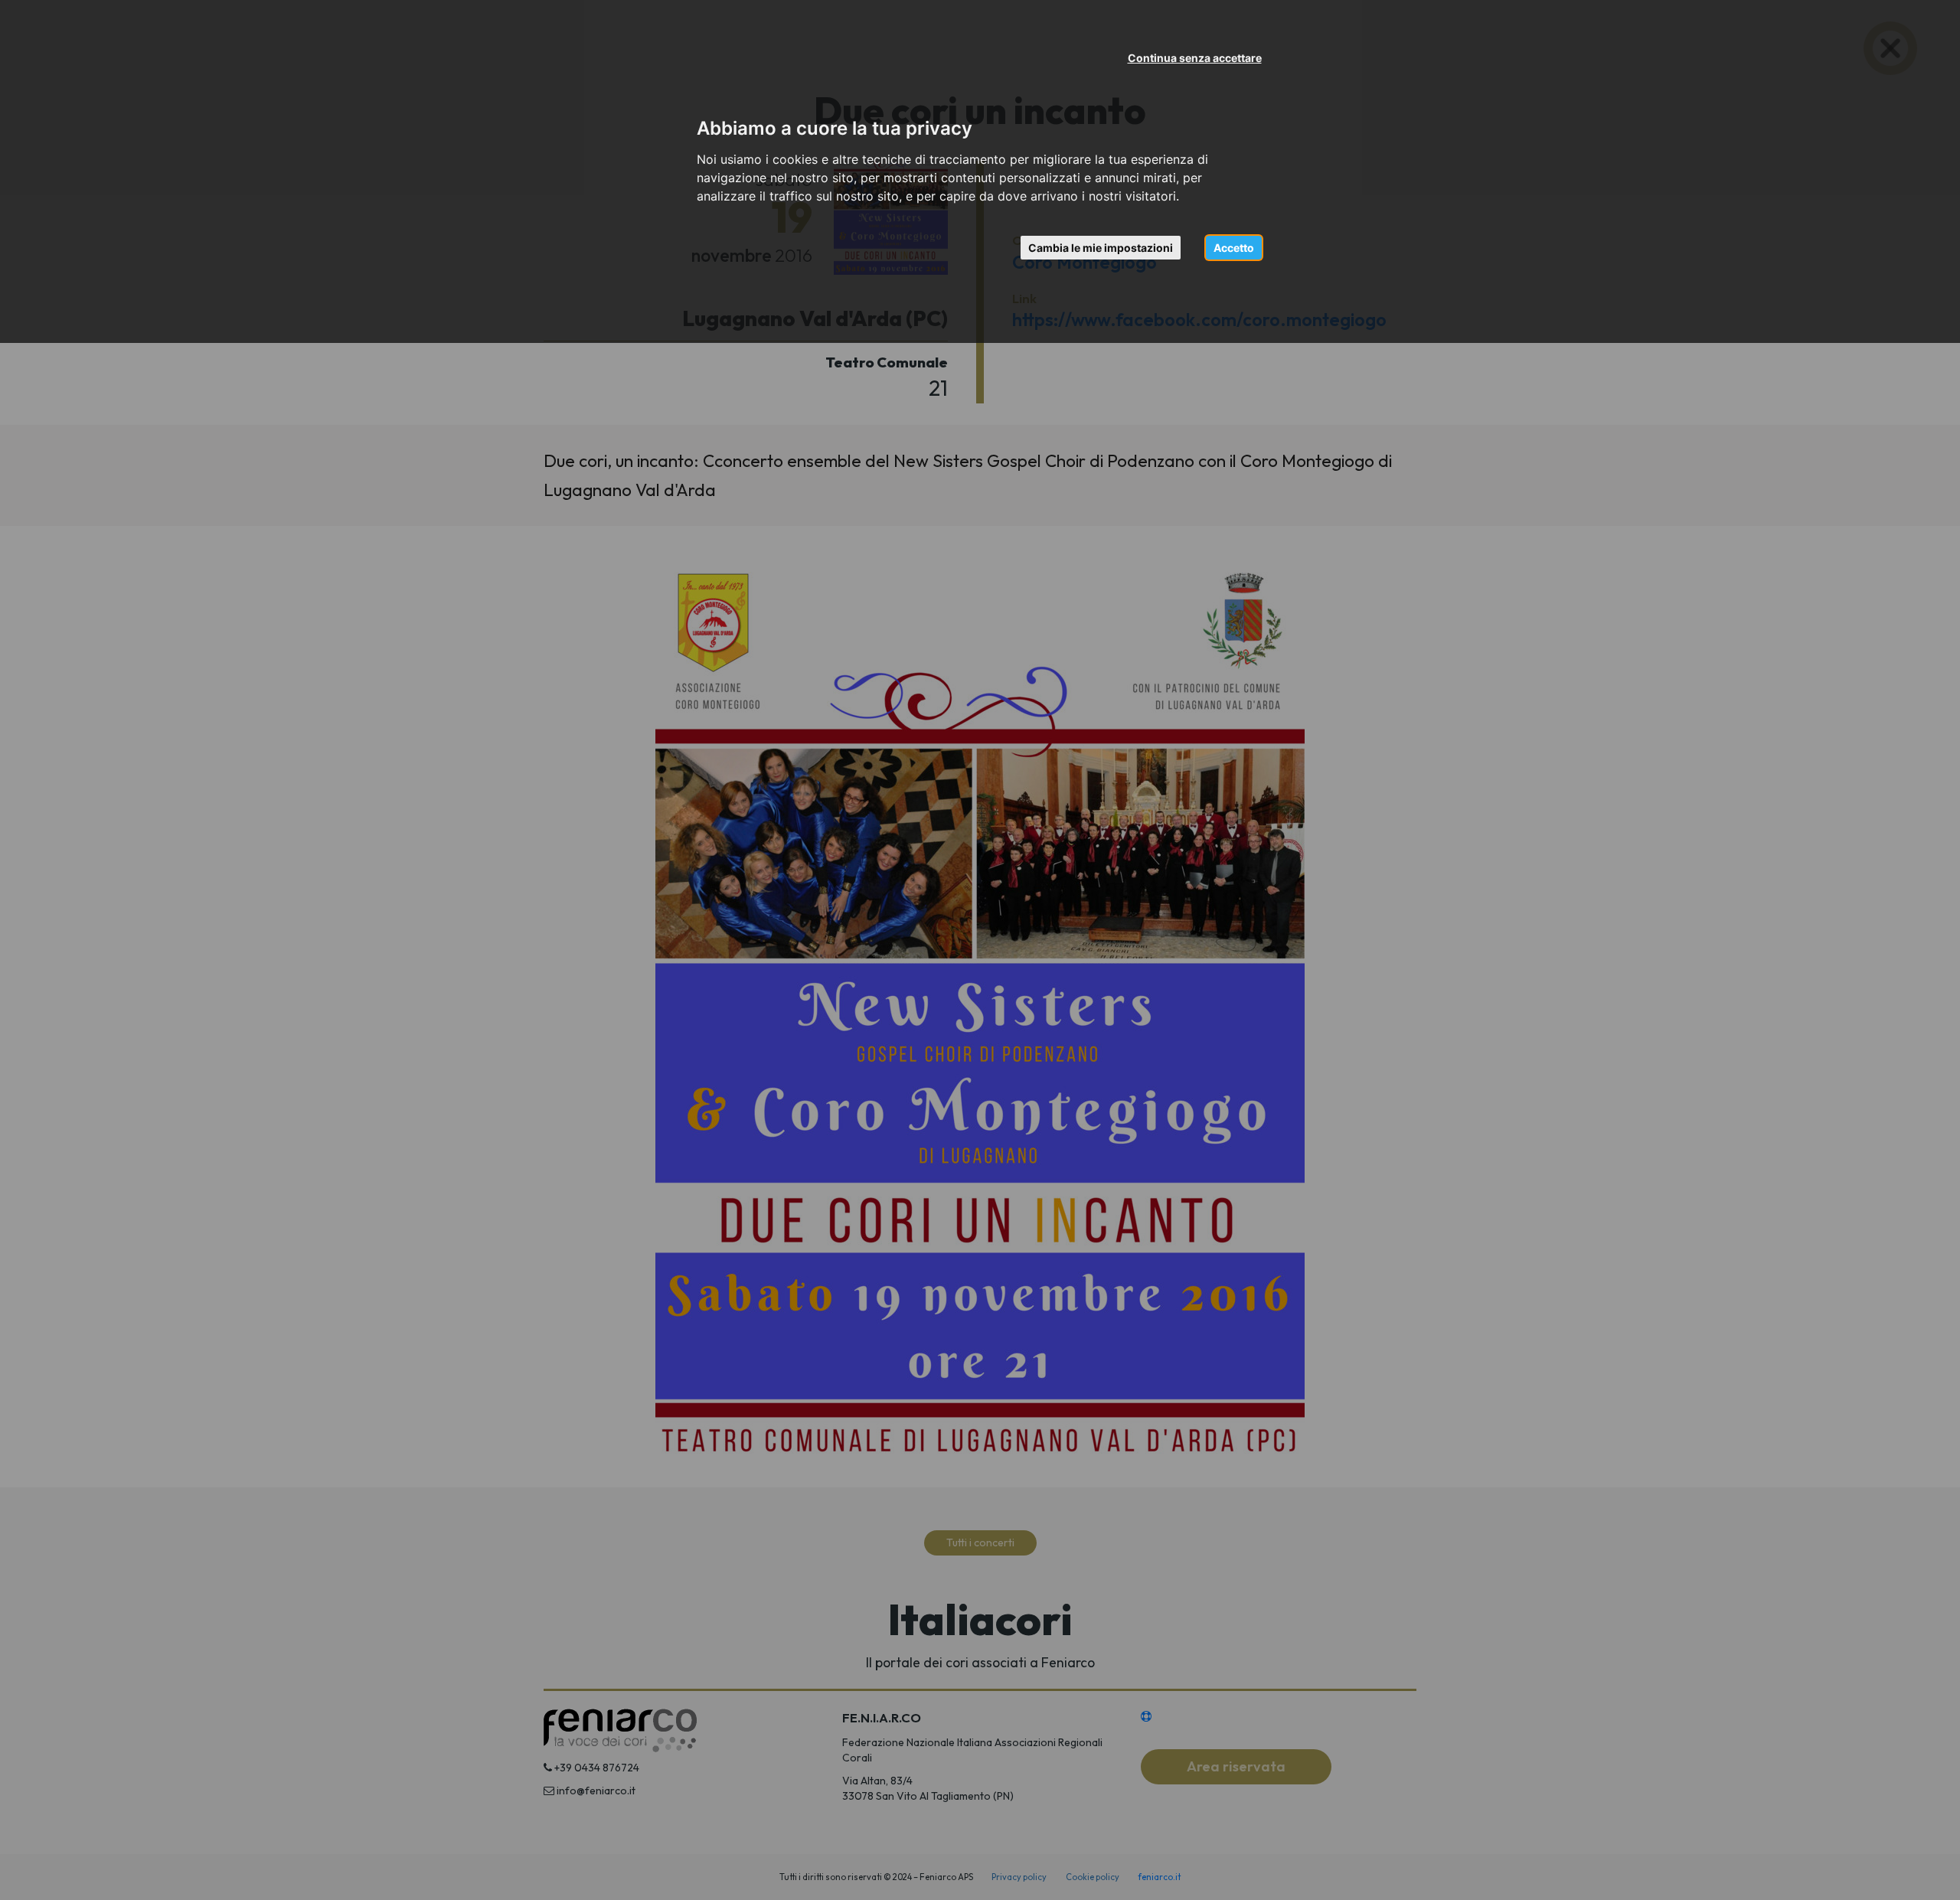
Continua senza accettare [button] (1195, 58)
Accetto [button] (1234, 248)
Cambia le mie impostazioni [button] (1101, 248)
